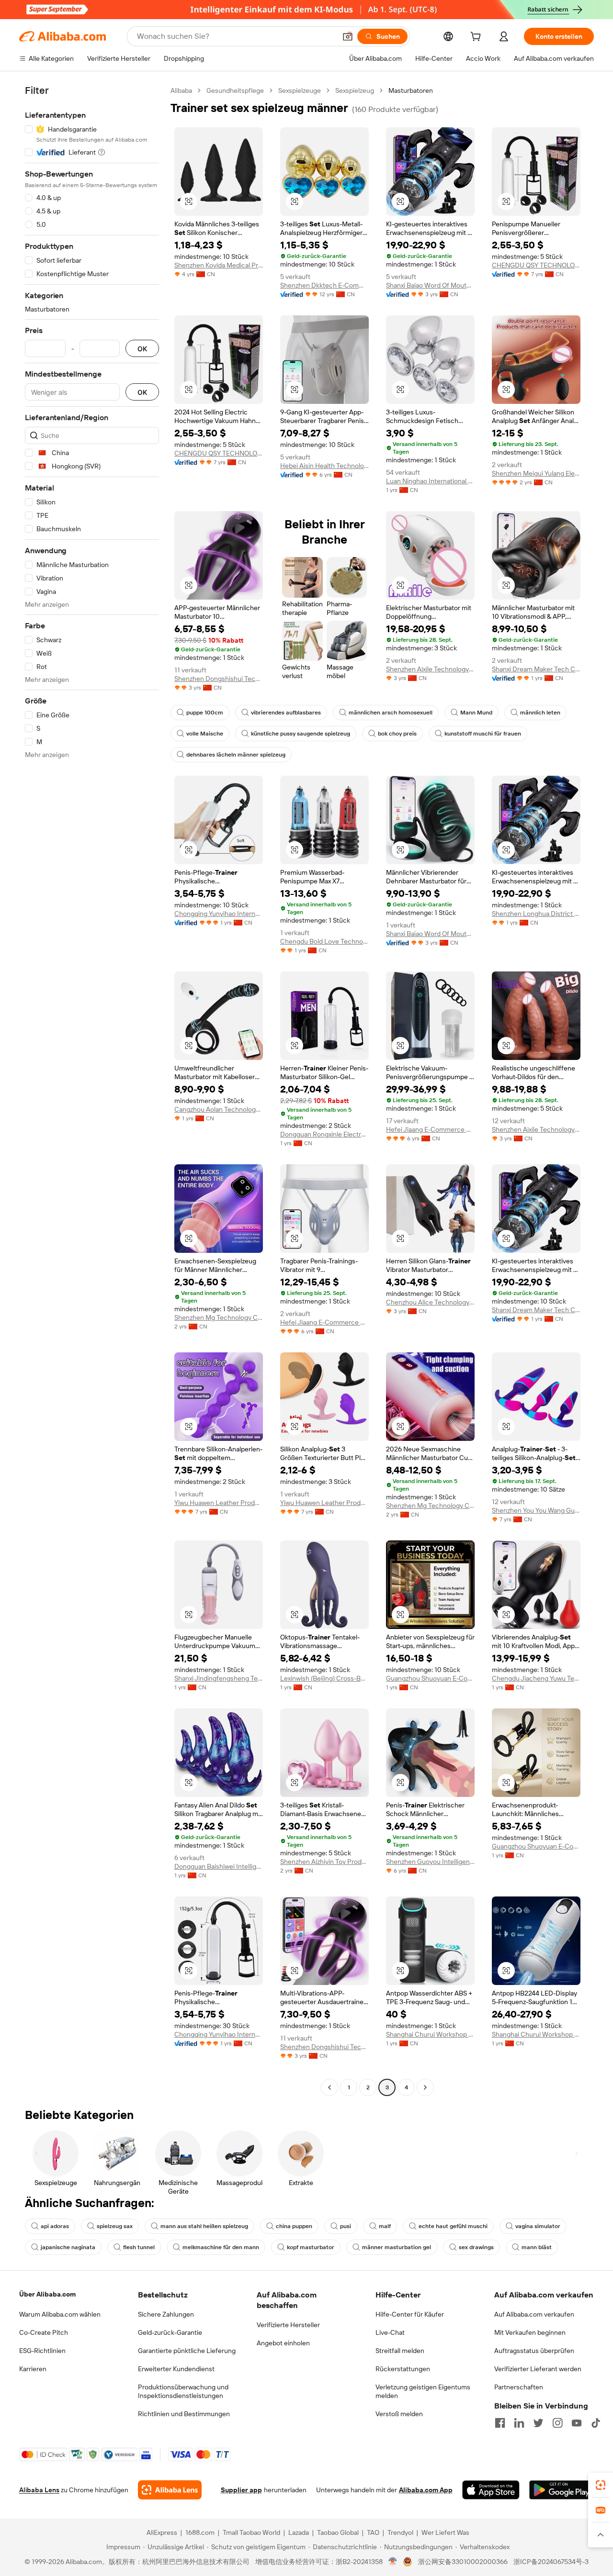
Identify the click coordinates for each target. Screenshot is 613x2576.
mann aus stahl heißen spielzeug (204, 2226)
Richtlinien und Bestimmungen (184, 2414)
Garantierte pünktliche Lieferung (187, 2351)
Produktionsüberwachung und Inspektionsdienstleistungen (183, 2391)
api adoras (55, 2226)
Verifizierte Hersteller (288, 2325)
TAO (373, 2532)
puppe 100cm (205, 713)
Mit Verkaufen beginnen (530, 2332)
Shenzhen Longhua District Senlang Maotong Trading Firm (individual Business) (536, 914)
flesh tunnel (139, 2247)
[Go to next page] (425, 2087)
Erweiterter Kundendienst (176, 2369)
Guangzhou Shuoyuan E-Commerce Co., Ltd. (430, 1678)
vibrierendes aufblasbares (286, 713)
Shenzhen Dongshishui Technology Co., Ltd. (219, 679)
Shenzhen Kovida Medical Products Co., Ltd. (219, 265)
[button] (348, 36)
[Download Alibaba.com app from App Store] (491, 2490)
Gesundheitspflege (235, 90)
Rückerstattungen (403, 2369)
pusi (346, 2226)
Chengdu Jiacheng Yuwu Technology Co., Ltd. (536, 1678)
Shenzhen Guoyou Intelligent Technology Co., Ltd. (430, 1862)
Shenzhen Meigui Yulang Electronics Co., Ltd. (536, 473)
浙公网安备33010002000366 (463, 2562)
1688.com (200, 2532)
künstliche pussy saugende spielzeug (301, 734)
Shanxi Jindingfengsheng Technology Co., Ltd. (219, 1678)
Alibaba (181, 90)
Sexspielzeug (355, 90)
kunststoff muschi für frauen (483, 734)
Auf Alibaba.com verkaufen (534, 2314)
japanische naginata (68, 2247)
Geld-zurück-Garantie (170, 2332)
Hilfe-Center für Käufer (410, 2314)
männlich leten (540, 713)
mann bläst (537, 2247)
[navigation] (92, 1090)
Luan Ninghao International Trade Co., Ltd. (430, 481)
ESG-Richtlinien (42, 2351)
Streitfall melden (400, 2351)
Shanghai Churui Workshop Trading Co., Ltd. (430, 2034)
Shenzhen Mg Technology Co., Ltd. (219, 1317)
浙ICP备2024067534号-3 (551, 2562)
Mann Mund (476, 713)
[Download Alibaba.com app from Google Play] (562, 2490)
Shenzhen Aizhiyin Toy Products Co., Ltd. (324, 1862)
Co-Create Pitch (44, 2332)
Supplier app (241, 2490)
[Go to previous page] (329, 2087)
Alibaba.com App (426, 2490)
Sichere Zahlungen (166, 2314)
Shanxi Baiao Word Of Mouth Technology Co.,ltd (430, 285)
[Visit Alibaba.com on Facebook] (500, 2423)
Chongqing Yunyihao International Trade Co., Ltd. (219, 914)
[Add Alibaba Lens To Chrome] (170, 2490)
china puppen (294, 2226)
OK (142, 349)
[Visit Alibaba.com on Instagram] (557, 2423)
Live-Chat (390, 2332)
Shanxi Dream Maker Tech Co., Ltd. (536, 669)
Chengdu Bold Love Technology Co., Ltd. (324, 941)
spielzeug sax (115, 2226)
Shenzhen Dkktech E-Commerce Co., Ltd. (324, 285)
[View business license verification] (393, 2562)
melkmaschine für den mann (221, 2247)
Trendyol (400, 2532)
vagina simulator (538, 2226)
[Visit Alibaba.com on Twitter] (538, 2423)
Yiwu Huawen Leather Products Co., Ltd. (219, 1503)
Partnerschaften (519, 2387)
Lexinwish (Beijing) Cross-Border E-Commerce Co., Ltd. (324, 1678)
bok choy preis (397, 734)
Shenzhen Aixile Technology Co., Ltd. (430, 669)
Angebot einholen (283, 2343)
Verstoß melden (399, 2414)
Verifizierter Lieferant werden (538, 2369)
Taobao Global (338, 2532)
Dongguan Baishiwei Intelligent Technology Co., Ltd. (219, 1866)
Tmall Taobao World (251, 2532)
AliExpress (162, 2532)
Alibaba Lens (39, 2490)
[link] (601, 2485)
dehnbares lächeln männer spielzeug (236, 755)
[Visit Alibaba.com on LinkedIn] (519, 2423)
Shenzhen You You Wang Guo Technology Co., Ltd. (536, 1510)
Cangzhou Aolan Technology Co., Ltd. (219, 1109)
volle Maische (205, 734)
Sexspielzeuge (300, 90)
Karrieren (33, 2369)
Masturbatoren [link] (411, 90)
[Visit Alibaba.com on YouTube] (577, 2423)
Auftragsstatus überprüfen (534, 2351)
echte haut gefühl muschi (453, 2226)
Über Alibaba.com (47, 2294)
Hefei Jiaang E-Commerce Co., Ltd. (430, 1129)
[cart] (477, 38)
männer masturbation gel (397, 2247)
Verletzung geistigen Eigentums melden (423, 2391)
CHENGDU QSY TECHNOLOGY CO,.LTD (536, 265)
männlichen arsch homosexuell (391, 713)
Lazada (299, 2532)
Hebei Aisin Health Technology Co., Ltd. (324, 466)
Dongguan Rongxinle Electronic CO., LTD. (324, 1134)
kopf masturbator (311, 2247)
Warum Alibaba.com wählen (60, 2314)
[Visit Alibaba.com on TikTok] (596, 2423)
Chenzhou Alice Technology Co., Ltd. (430, 1302)
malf (385, 2226)
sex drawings (476, 2247)
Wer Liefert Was (445, 2532)
